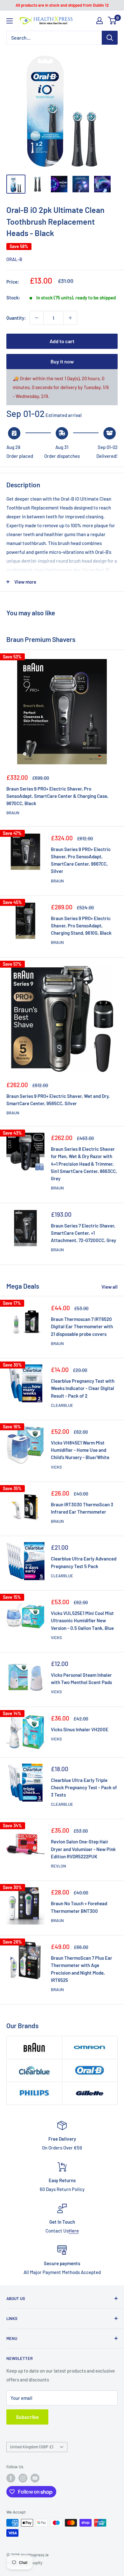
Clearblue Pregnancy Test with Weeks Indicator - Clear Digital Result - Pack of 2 (83, 1388)
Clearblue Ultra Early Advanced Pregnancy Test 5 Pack (84, 1562)
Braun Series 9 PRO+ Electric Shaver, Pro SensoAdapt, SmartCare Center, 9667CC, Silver (81, 860)
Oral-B (14, 259)
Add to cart (62, 341)
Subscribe (27, 2417)
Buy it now (62, 361)
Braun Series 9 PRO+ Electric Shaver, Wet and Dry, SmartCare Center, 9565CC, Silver (58, 1100)
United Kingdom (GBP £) (31, 2447)
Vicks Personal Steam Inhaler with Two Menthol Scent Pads (81, 1679)
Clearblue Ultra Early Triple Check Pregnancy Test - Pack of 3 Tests (84, 1788)
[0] (112, 21)
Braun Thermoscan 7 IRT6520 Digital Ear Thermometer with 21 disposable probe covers (82, 1326)
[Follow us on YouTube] (35, 2478)
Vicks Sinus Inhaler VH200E (80, 1729)
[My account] (100, 21)
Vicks (56, 1467)
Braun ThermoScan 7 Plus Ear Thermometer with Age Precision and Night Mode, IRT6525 (82, 1969)
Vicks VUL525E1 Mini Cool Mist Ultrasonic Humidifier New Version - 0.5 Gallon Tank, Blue (82, 1621)
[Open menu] (10, 21)
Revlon (59, 1866)
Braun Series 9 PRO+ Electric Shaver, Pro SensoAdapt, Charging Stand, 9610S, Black (81, 926)
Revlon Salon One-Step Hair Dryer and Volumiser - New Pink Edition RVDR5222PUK (83, 1849)
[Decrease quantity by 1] (37, 318)
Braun (13, 813)
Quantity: (16, 318)
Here (74, 2231)
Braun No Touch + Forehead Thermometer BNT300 (79, 1907)
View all (110, 1287)
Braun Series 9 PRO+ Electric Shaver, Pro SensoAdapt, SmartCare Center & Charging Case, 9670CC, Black (57, 796)
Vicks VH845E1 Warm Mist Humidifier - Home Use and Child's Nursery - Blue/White (80, 1450)
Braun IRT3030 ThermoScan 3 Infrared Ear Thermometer (82, 1508)
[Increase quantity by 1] (70, 318)
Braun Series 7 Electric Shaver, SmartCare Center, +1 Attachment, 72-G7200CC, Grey (83, 1233)
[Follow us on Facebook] (11, 2478)
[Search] (110, 38)
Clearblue (62, 1405)
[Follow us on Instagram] (23, 2478)
